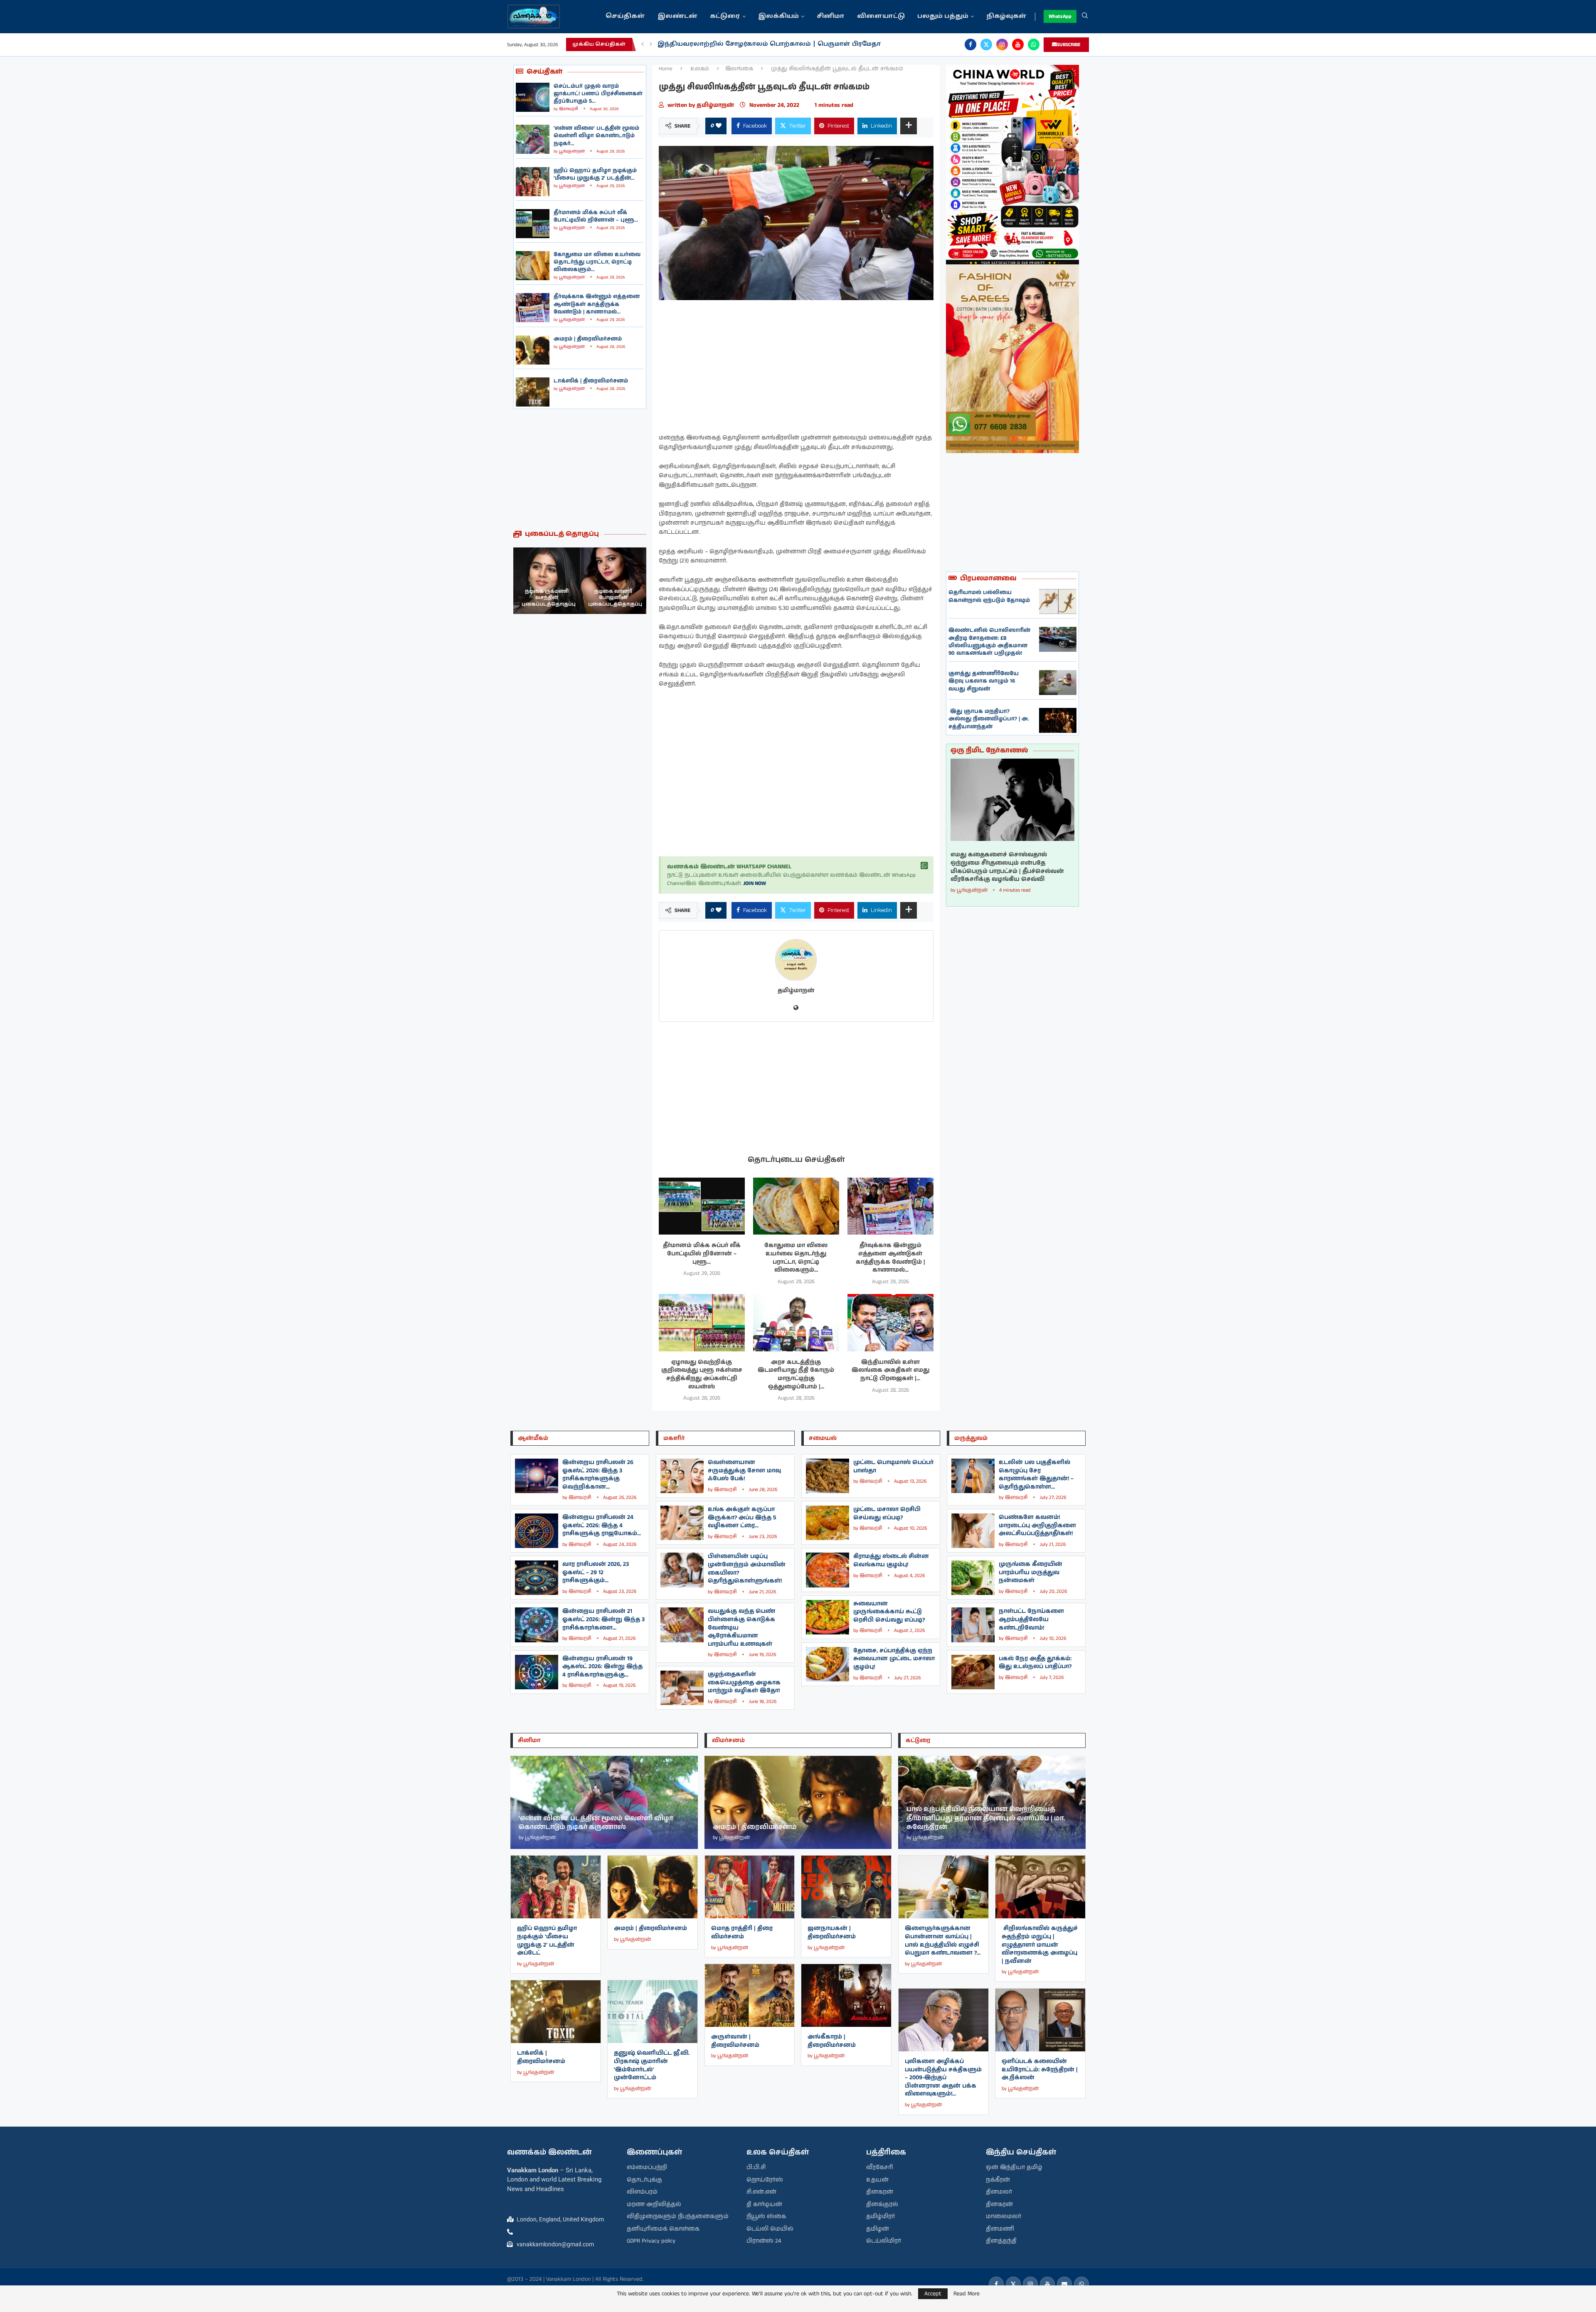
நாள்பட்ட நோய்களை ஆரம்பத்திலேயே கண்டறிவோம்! (1031, 1619)
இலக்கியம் (778, 16)
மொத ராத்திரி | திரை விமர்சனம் (742, 1932)
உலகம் (700, 69)
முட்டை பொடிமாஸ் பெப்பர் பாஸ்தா (893, 1467)
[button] (643, 44)
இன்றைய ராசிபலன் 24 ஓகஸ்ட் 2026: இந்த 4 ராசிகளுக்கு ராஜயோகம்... (602, 1525)
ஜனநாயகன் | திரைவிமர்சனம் (832, 1932)
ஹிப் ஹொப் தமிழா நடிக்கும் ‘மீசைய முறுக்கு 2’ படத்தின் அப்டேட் (547, 1941)
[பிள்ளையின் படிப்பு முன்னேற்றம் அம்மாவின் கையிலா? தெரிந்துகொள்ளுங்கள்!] (682, 1570)
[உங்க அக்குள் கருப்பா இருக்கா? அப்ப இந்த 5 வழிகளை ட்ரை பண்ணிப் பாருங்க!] (682, 1523)
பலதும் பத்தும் (943, 16)
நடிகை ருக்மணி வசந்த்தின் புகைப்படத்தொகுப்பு (615, 598)
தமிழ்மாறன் (716, 105)
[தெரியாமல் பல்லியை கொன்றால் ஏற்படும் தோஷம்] (1058, 601)
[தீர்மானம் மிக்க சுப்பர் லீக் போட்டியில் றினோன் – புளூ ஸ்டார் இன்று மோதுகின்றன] (533, 224)
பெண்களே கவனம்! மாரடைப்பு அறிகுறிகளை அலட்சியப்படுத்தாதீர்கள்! (1037, 1525)
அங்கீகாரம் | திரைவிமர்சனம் (832, 2041)
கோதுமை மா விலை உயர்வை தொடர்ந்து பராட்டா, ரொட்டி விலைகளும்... (597, 262)
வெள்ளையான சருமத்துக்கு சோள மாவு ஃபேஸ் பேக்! (744, 1470)
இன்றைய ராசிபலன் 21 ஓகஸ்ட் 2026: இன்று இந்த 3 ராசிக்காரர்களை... (603, 1619)
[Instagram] (1002, 44)
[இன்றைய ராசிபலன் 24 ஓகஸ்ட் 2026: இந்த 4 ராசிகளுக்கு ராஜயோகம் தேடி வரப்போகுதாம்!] (537, 1531)
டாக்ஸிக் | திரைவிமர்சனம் (591, 381)
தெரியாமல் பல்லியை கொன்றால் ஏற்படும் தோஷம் (989, 596)
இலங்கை (739, 69)
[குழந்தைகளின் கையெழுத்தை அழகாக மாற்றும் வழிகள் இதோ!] (682, 1688)
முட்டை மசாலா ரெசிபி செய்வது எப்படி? (887, 1513)
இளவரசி (569, 109)
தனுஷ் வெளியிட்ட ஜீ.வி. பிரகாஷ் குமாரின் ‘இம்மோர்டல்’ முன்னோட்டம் (652, 2065)
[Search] (1085, 17)
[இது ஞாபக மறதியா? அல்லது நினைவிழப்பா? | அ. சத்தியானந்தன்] (1058, 720)
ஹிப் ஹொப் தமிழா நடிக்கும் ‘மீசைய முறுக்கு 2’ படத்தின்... (595, 174)
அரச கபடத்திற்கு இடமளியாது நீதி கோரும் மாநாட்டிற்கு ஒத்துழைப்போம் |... (796, 1374)
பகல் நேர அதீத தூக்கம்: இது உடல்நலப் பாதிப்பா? (1035, 1663)
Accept (933, 2294)
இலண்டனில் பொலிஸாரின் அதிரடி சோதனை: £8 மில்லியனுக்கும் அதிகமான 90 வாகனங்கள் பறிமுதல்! (989, 642)
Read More (967, 2294)
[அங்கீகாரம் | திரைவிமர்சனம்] (846, 1995)
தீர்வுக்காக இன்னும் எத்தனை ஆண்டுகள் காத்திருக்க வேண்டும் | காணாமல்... (597, 304)
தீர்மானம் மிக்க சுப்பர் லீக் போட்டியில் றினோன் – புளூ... (596, 216)
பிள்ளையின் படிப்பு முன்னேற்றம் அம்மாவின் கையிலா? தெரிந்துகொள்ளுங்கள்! (747, 1569)
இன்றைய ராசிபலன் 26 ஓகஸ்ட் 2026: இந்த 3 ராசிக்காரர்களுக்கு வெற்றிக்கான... (598, 1475)
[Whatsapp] (1034, 44)
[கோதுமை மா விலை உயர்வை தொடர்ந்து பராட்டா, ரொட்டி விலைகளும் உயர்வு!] (533, 266)
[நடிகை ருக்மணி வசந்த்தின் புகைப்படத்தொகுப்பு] (613, 581)
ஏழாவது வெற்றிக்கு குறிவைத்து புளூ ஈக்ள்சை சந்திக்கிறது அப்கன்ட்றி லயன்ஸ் (702, 1374)
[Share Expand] (909, 126)
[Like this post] (719, 126)
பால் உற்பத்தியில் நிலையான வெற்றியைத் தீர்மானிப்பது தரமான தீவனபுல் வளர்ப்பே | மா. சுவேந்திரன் (986, 1818)
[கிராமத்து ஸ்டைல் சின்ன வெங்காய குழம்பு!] (828, 1570)
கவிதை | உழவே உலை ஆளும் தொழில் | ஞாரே (738, 44)
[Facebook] (970, 44)
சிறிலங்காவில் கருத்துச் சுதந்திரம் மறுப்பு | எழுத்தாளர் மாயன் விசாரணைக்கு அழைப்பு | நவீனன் (1040, 1945)
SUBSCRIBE (1069, 45)
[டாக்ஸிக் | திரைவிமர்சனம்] (533, 392)
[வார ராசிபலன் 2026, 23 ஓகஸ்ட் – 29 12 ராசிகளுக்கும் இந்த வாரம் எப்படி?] (537, 1578)
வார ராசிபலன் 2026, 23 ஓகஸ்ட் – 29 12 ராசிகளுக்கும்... (596, 1572)
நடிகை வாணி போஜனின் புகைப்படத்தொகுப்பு (549, 598)
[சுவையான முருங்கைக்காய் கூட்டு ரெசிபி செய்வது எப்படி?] (828, 1617)
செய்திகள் (625, 16)
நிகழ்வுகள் (1006, 16)
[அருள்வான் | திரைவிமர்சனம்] (750, 1995)
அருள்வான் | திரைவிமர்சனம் (735, 2041)
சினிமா (831, 16)
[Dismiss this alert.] (924, 866)
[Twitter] (986, 44)
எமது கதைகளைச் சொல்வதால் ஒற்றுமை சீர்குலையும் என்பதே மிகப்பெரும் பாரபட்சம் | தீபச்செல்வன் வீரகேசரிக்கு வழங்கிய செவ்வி (1007, 867)
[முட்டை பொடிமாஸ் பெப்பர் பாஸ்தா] (828, 1476)
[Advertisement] (580, 469)
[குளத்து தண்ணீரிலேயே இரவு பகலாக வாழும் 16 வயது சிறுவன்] (1058, 683)
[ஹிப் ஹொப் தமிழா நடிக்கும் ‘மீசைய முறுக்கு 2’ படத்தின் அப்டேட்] (533, 182)
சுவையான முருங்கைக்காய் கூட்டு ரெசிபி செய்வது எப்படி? (889, 1612)
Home (666, 69)
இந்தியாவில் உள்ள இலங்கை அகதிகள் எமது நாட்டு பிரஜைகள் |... (890, 1370)
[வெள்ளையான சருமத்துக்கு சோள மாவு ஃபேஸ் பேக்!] (682, 1476)
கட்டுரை (725, 16)
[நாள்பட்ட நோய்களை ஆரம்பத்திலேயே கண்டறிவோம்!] (973, 1625)
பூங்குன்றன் (572, 151)
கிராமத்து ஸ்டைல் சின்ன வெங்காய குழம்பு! (891, 1560)
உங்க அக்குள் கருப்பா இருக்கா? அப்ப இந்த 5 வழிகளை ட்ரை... (742, 1517)
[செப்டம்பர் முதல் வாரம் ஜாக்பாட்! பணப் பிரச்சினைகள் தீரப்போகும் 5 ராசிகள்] (533, 97)
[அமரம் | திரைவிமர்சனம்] (533, 350)
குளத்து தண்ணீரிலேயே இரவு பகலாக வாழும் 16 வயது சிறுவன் (984, 681)
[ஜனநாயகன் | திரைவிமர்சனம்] (846, 1887)
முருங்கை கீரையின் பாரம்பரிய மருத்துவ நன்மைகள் (1031, 1572)
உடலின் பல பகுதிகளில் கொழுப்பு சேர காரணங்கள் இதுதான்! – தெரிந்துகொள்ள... (1036, 1475)
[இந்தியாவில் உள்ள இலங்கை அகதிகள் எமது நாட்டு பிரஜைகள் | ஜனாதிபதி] (890, 1323)
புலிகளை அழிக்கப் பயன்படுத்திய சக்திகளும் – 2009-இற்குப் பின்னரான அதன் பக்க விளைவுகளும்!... (943, 2078)
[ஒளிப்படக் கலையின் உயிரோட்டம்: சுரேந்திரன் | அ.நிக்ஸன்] (1040, 2020)
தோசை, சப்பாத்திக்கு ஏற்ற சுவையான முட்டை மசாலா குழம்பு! (894, 1659)
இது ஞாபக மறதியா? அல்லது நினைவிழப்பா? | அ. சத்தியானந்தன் (989, 719)
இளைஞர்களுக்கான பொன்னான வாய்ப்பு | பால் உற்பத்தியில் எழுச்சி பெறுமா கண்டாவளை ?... (943, 1941)
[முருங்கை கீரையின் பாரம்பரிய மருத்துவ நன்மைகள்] (973, 1578)
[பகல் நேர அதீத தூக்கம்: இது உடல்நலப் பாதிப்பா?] (973, 1672)
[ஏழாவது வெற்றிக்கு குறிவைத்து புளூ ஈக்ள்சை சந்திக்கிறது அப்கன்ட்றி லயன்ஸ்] (702, 1323)
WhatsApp (1060, 16)
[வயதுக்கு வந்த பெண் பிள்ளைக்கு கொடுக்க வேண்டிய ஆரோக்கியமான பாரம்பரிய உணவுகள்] (682, 1625)
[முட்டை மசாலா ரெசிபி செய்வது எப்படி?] (828, 1523)
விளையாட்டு (881, 16)
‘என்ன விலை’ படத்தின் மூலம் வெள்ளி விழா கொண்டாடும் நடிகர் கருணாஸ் (596, 1823)
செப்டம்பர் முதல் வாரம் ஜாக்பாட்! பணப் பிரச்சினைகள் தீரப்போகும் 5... (598, 94)
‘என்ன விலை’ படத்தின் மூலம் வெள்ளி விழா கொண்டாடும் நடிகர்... (596, 136)
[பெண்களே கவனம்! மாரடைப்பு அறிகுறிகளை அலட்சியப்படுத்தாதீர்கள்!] (973, 1531)
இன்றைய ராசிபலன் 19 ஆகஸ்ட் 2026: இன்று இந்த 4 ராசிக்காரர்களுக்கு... (602, 1667)
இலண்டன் (677, 16)
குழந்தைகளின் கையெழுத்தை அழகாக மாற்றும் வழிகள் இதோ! (744, 1682)
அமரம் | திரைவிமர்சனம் (588, 339)
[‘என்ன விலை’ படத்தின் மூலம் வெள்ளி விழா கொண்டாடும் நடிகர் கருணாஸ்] (533, 139)
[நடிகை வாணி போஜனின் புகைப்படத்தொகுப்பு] (547, 581)
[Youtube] (1018, 44)
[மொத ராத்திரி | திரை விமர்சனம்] (750, 1887)
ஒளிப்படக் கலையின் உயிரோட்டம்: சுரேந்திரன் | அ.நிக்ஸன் (1040, 2069)
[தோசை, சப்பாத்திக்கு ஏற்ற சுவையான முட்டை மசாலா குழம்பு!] (828, 1664)
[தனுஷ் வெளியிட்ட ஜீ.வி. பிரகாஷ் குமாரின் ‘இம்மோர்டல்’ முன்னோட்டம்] (653, 2012)
